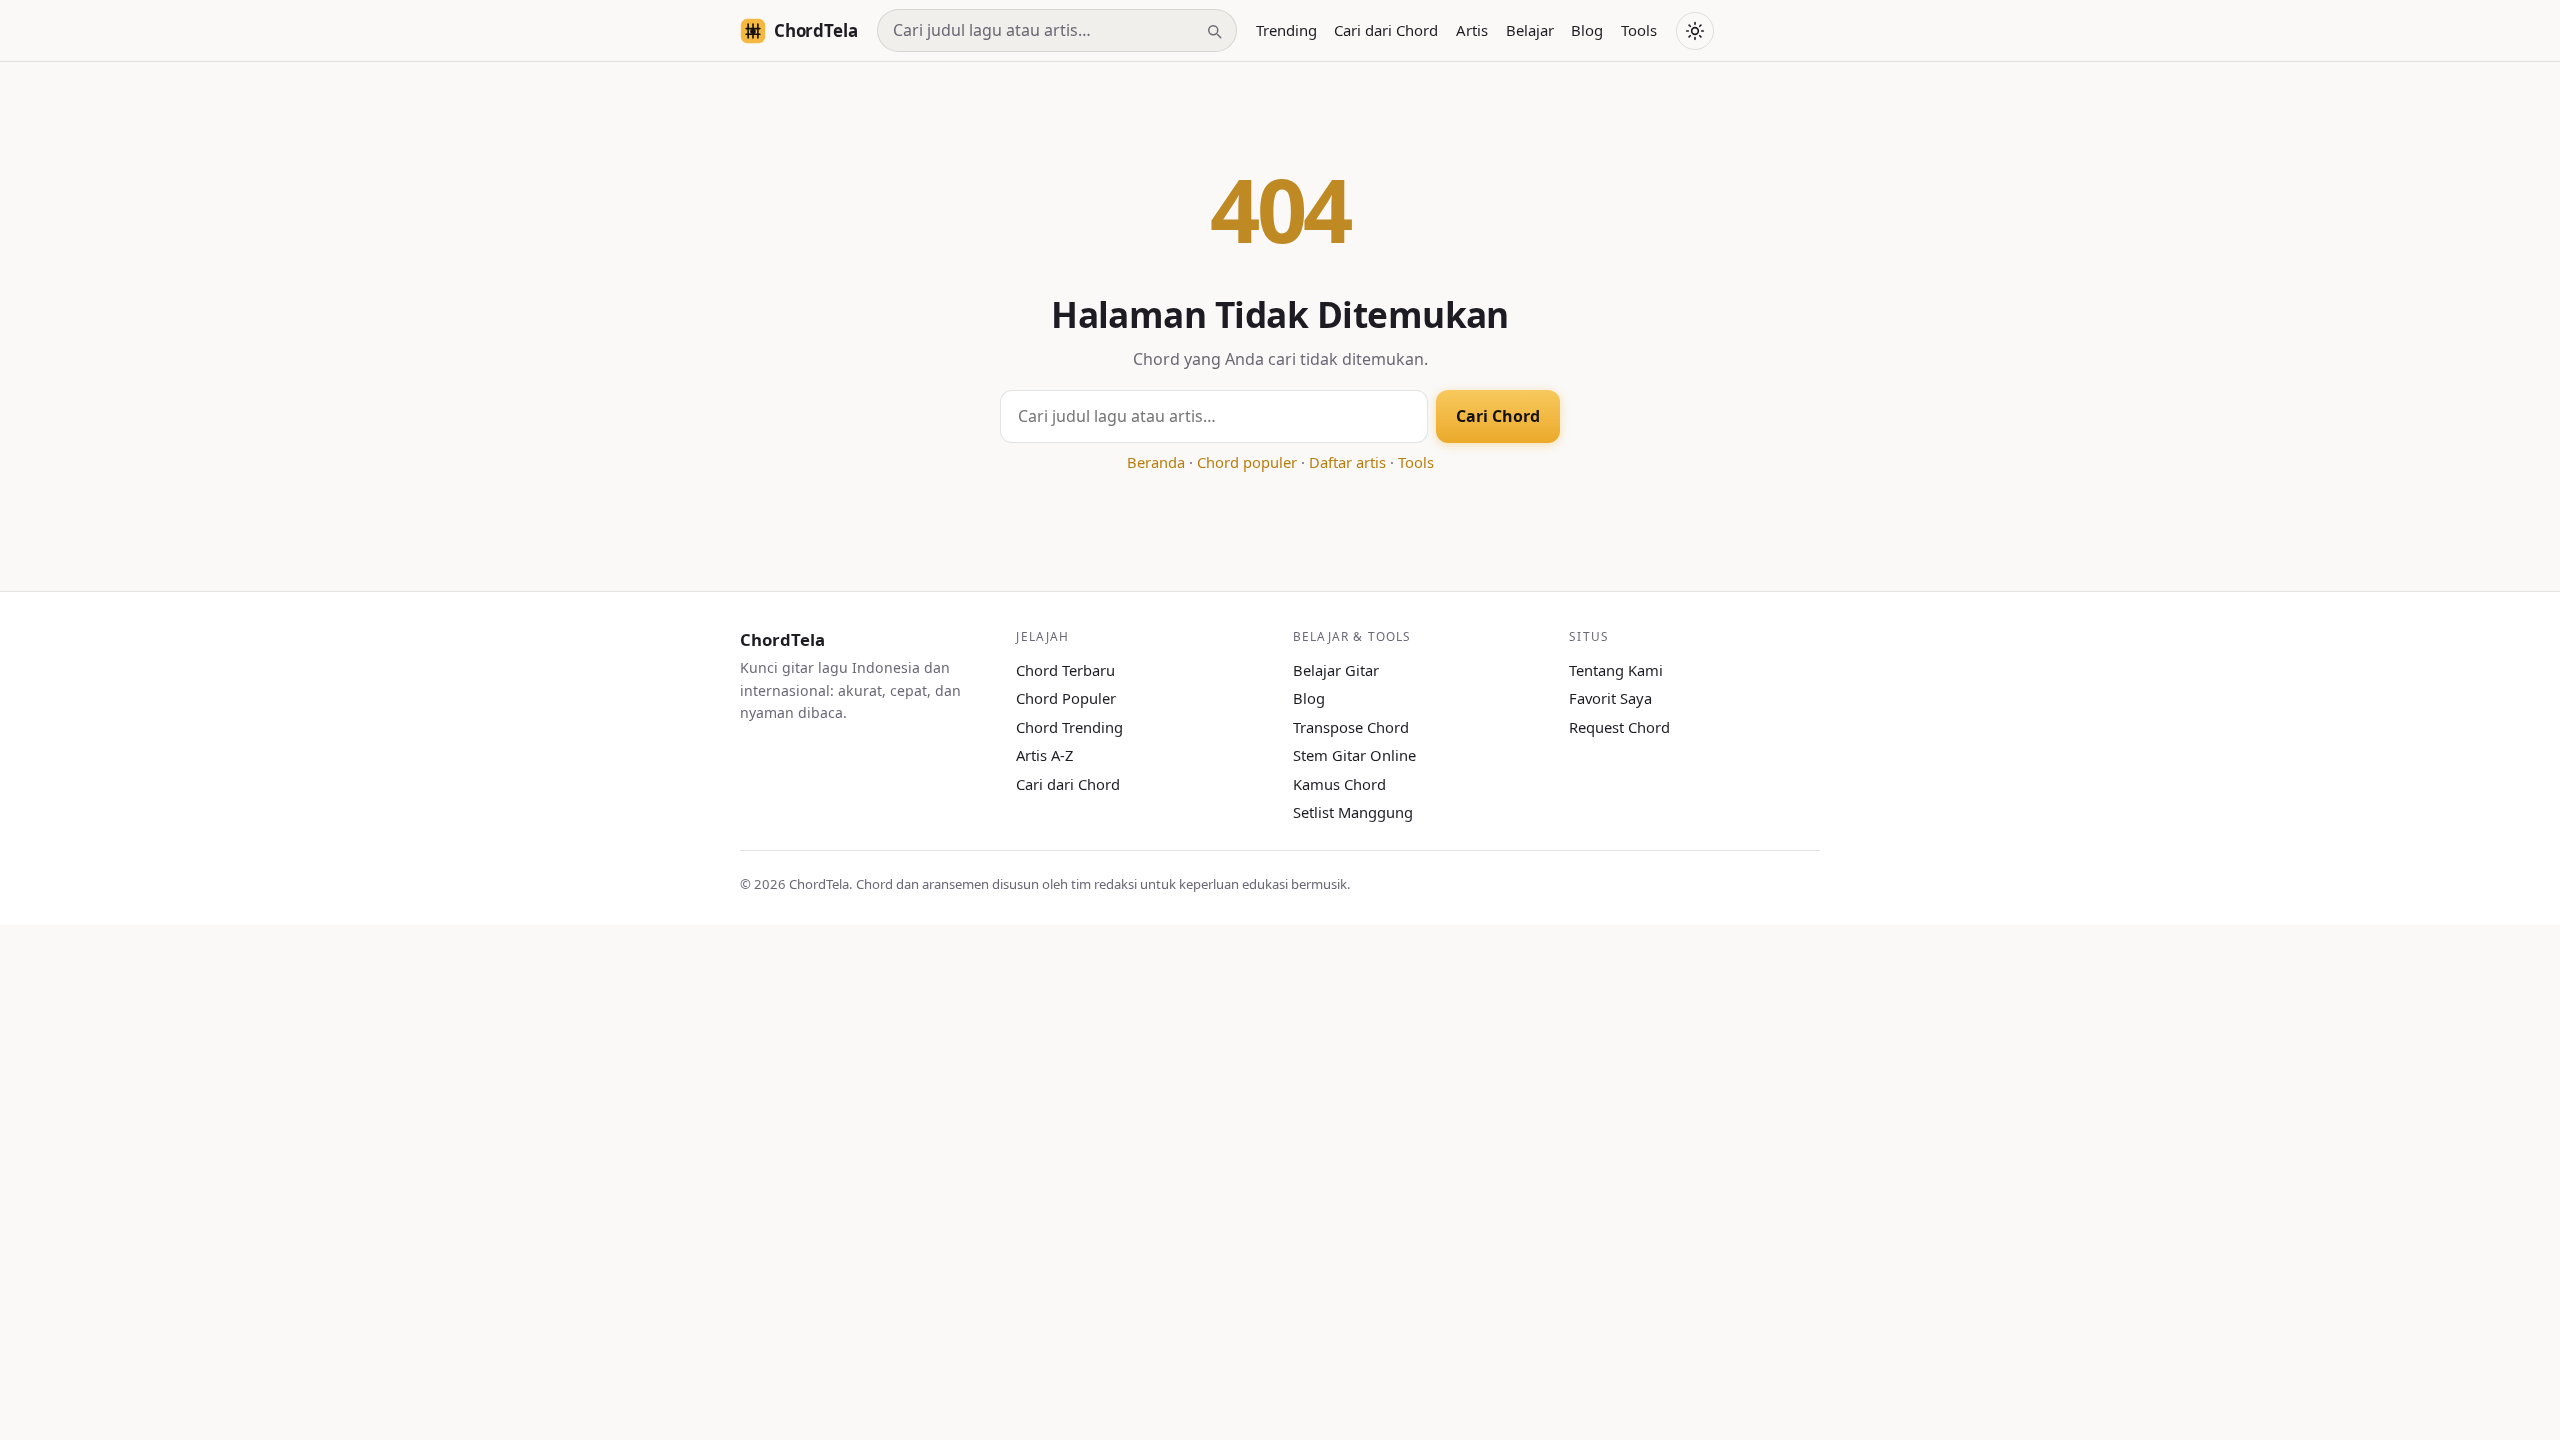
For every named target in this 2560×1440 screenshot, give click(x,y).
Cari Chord (1498, 416)
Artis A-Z (1044, 755)
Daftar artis (1347, 462)
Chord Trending (1069, 727)
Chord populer (1247, 462)
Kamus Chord (1339, 784)
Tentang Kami (1616, 670)
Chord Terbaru (1065, 670)
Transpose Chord (1351, 727)
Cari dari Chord (1386, 30)
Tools (1639, 30)
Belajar (1530, 30)
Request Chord (1619, 727)
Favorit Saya (1610, 698)
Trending (1286, 30)
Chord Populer (1066, 698)
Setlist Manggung (1353, 812)
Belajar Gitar (1336, 670)
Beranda (1156, 462)
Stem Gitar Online (1354, 755)
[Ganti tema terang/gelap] (1695, 31)
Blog (1587, 30)
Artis (1472, 30)
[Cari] (1214, 31)
